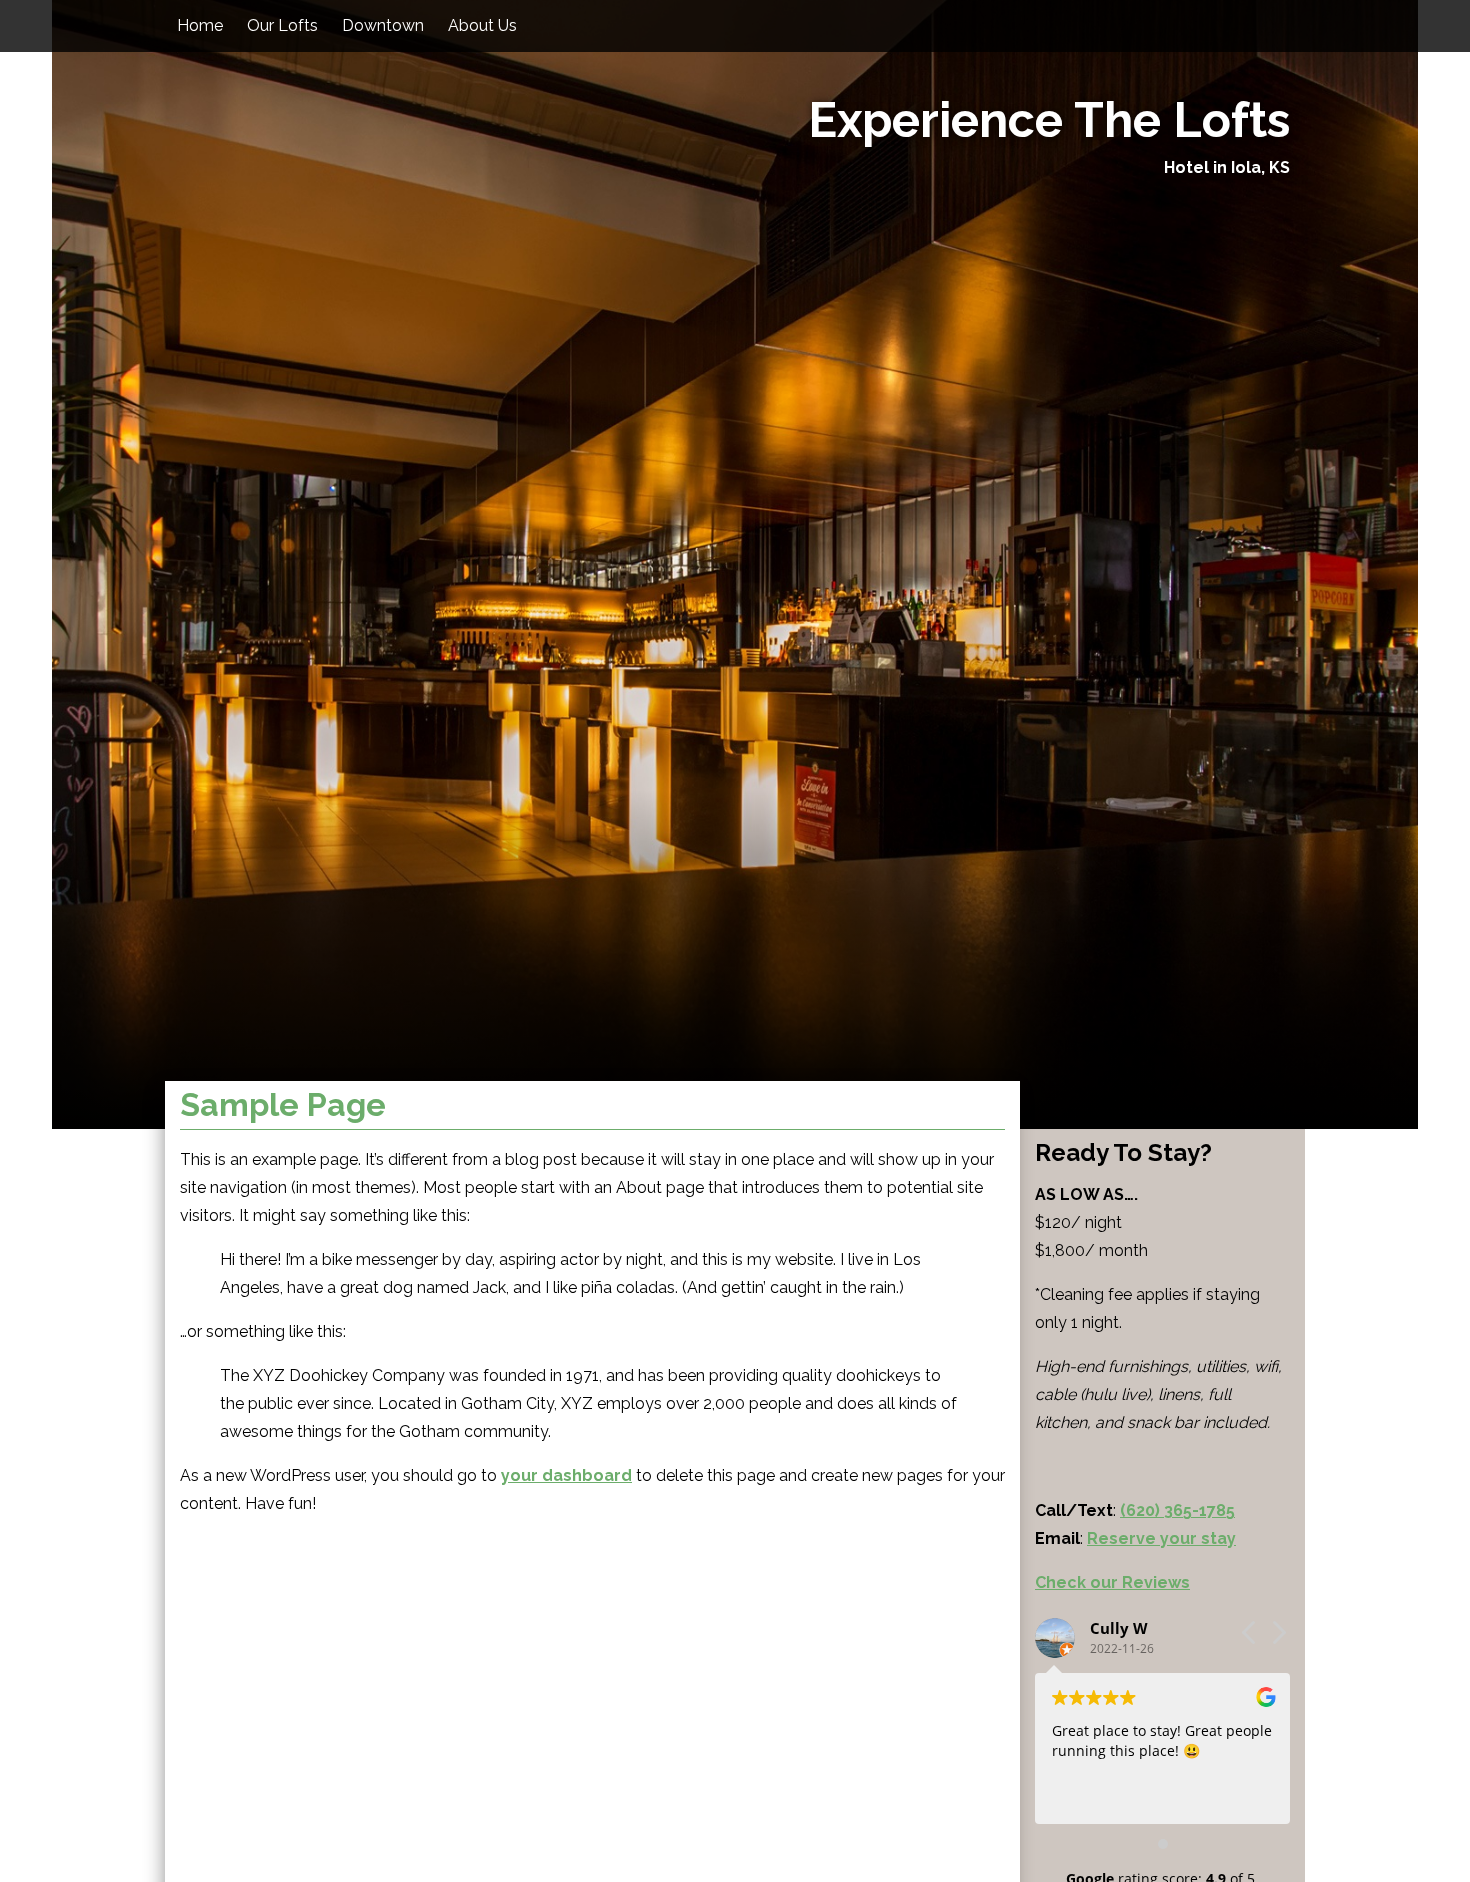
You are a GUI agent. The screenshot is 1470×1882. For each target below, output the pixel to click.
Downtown (383, 25)
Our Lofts (282, 25)
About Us (482, 25)
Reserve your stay (1161, 1538)
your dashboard (566, 1475)
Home (200, 25)
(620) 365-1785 (1177, 1510)
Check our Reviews (1112, 1582)
